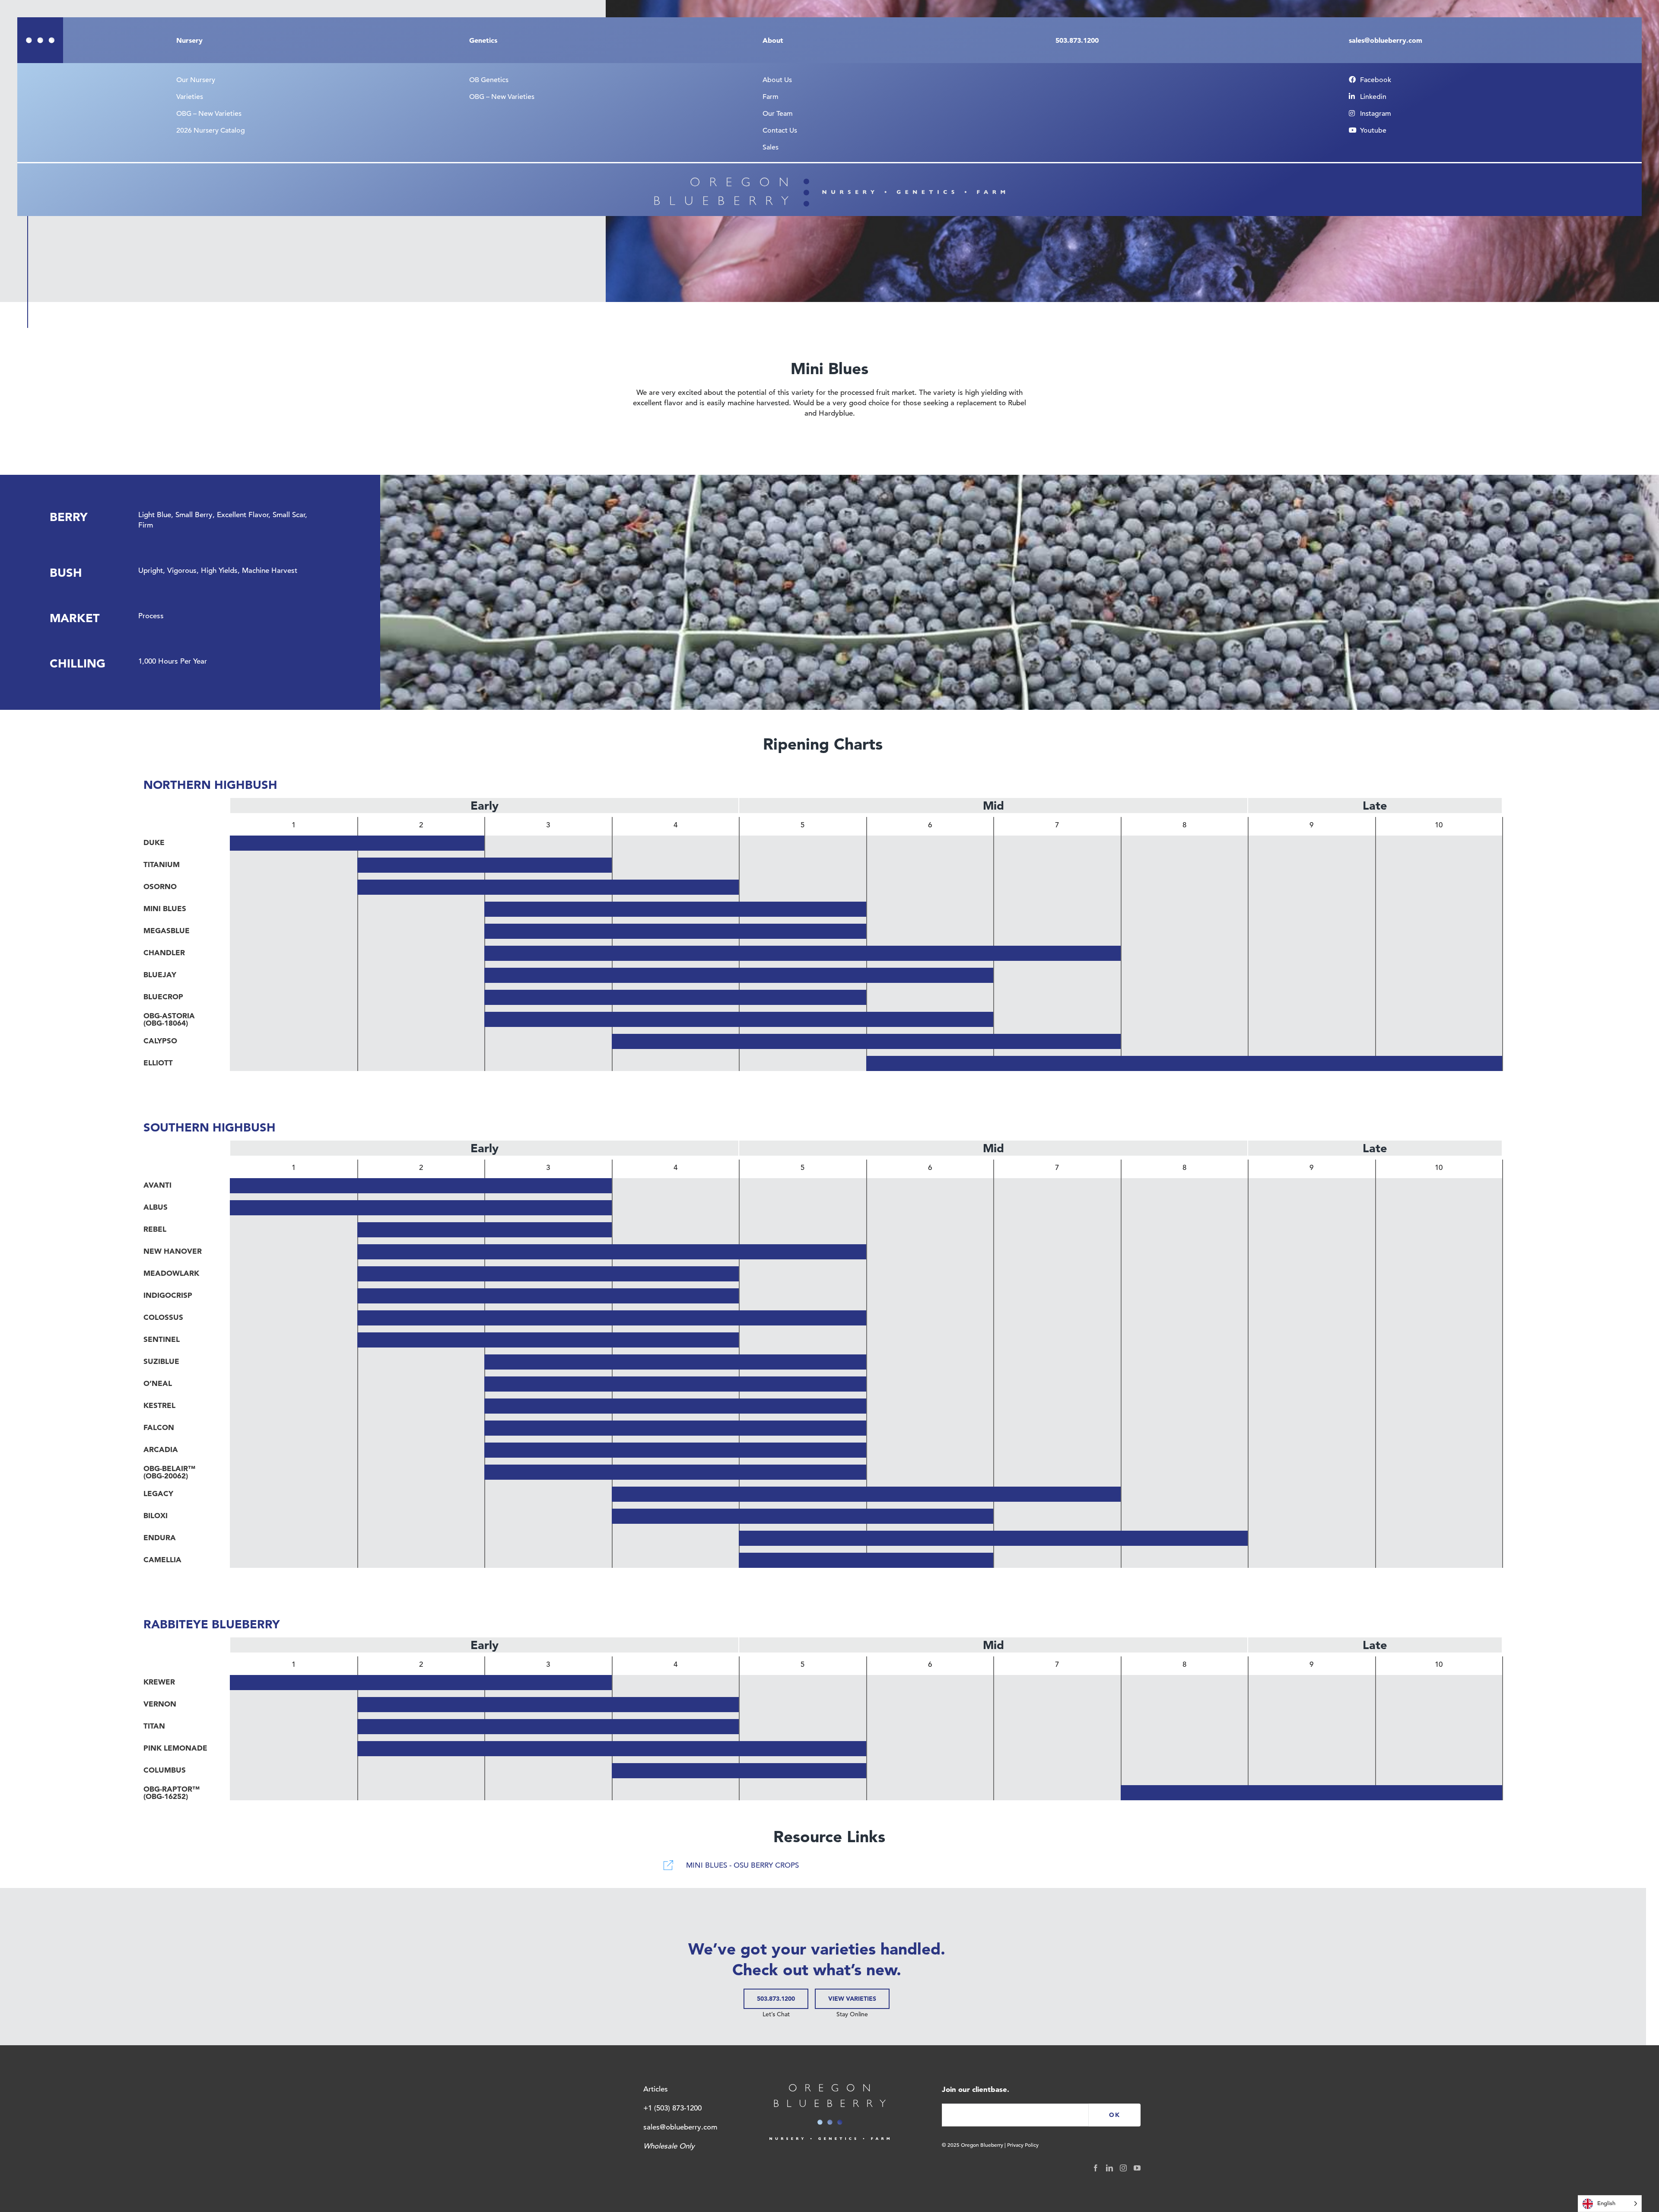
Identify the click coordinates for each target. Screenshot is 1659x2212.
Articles (656, 2089)
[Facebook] (1096, 2168)
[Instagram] (1123, 2168)
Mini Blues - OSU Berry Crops (742, 1865)
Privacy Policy (1023, 2145)
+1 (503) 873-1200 (672, 2108)
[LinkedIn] (1109, 2168)
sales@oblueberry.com (680, 2127)
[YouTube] (1137, 2168)
